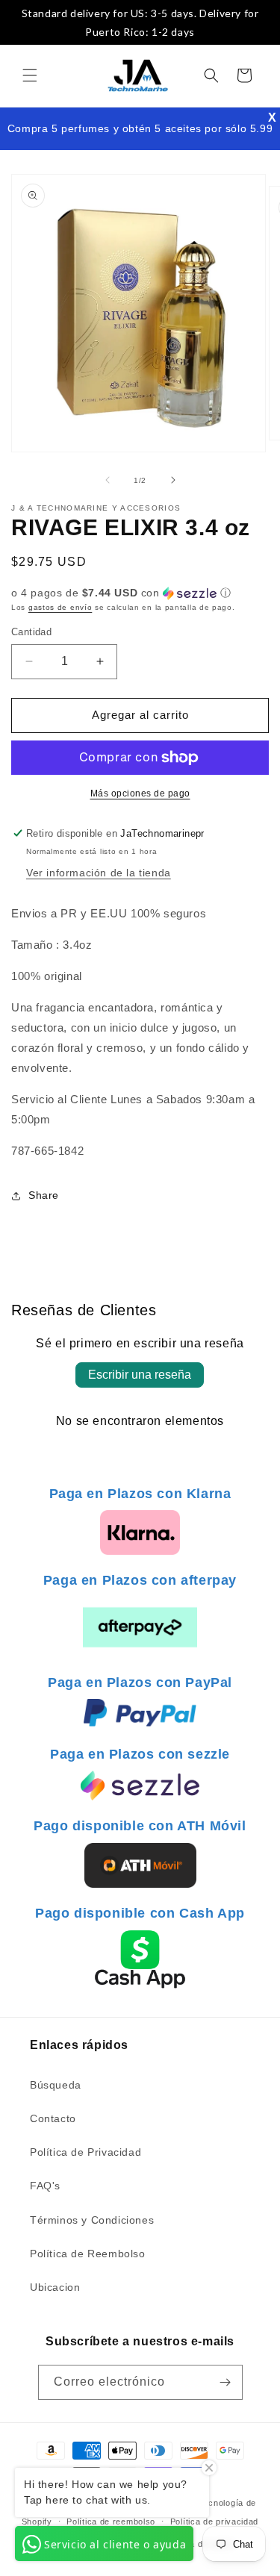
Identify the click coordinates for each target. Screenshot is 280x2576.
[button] (30, 75)
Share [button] (44, 1195)
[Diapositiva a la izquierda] (108, 480)
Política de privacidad (214, 2522)
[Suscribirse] (225, 2382)
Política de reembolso (111, 2522)
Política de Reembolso (88, 2254)
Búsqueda (56, 2085)
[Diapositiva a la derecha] (173, 480)
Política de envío (199, 2544)
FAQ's (45, 2186)
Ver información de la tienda (99, 873)
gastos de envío (60, 607)
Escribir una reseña (140, 1375)
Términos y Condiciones (92, 2220)
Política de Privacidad (85, 2152)
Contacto (53, 2118)
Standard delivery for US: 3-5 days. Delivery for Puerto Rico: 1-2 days (140, 22)
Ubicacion (55, 2287)
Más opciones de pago (140, 793)
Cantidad (31, 632)
